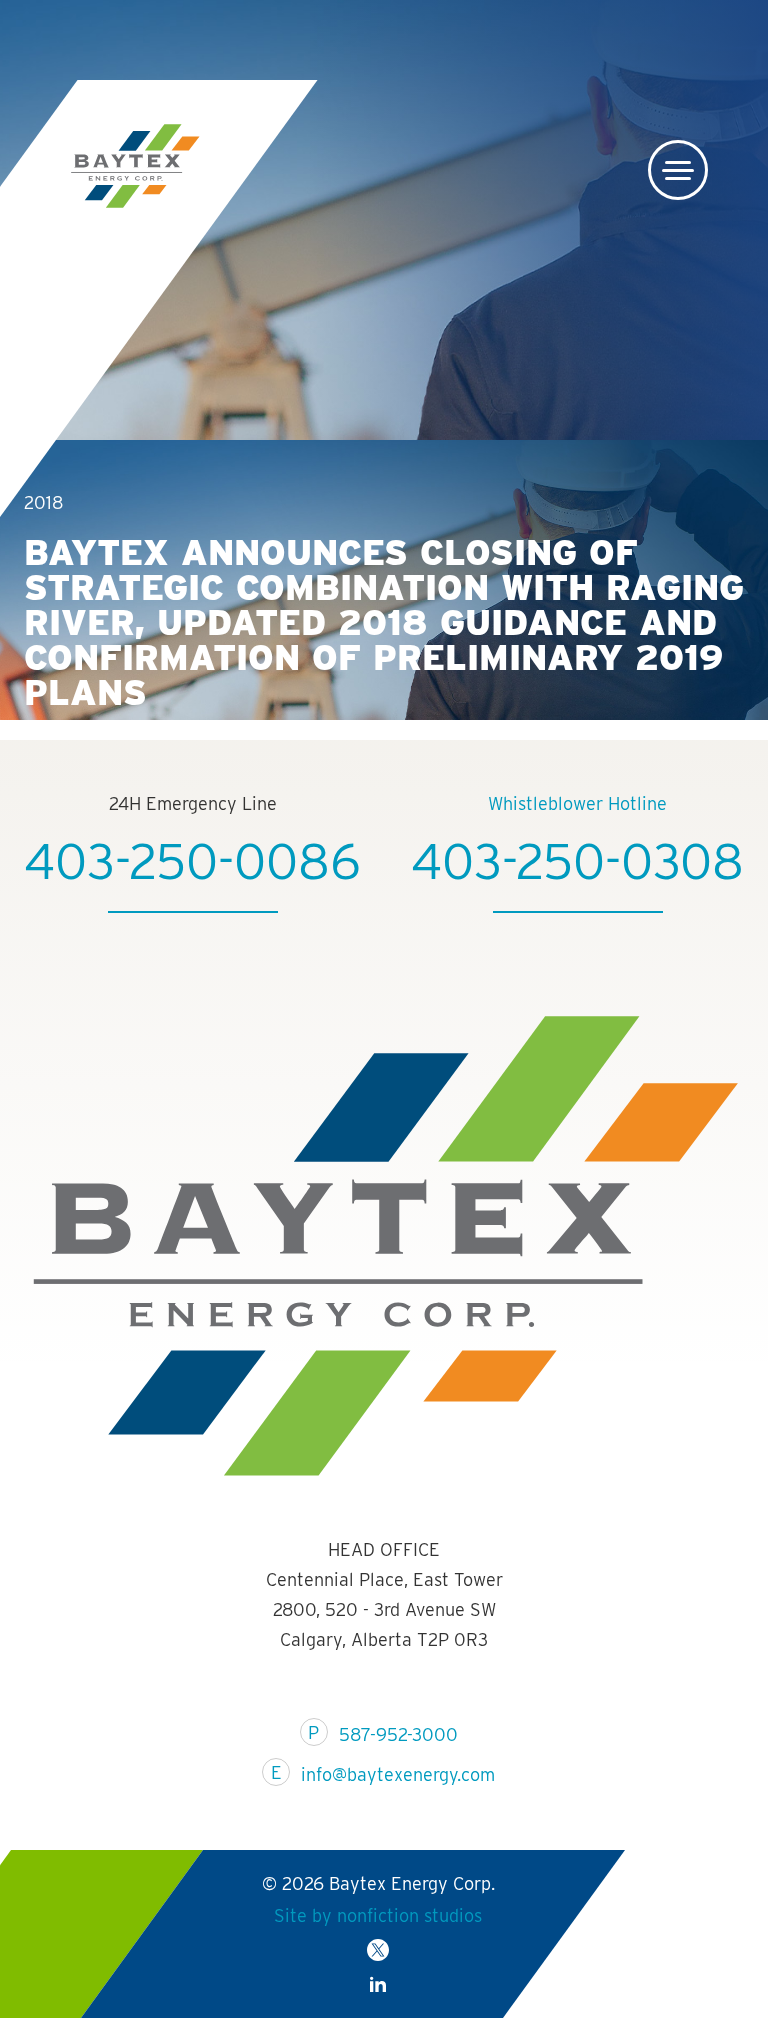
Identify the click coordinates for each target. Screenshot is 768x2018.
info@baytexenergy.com (398, 1774)
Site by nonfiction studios (378, 1915)
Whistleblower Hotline (577, 803)
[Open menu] (678, 170)
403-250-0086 (192, 861)
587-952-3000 (398, 1734)
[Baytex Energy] (139, 166)
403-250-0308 (577, 861)
